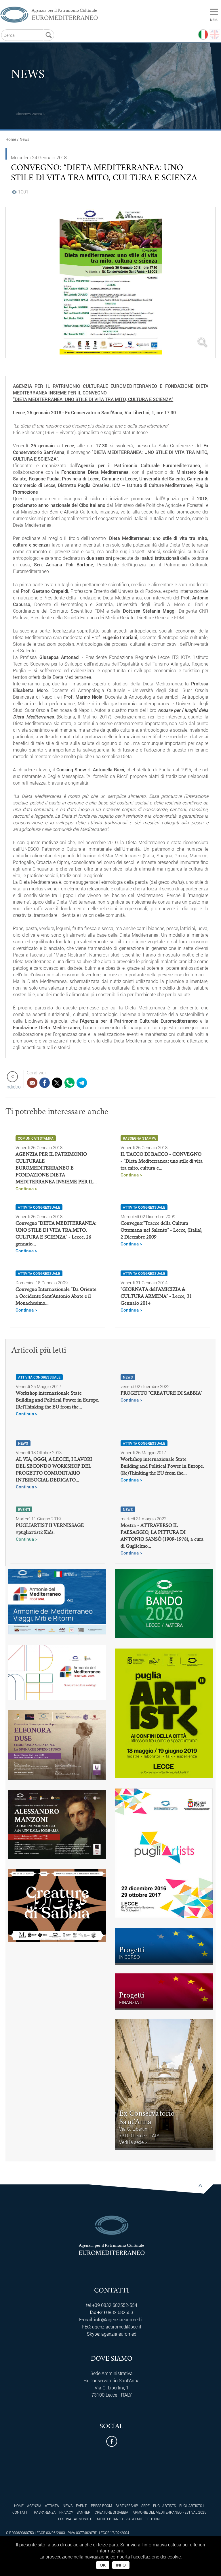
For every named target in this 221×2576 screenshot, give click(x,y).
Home (11, 139)
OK (103, 2565)
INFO (121, 2565)
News (24, 139)
